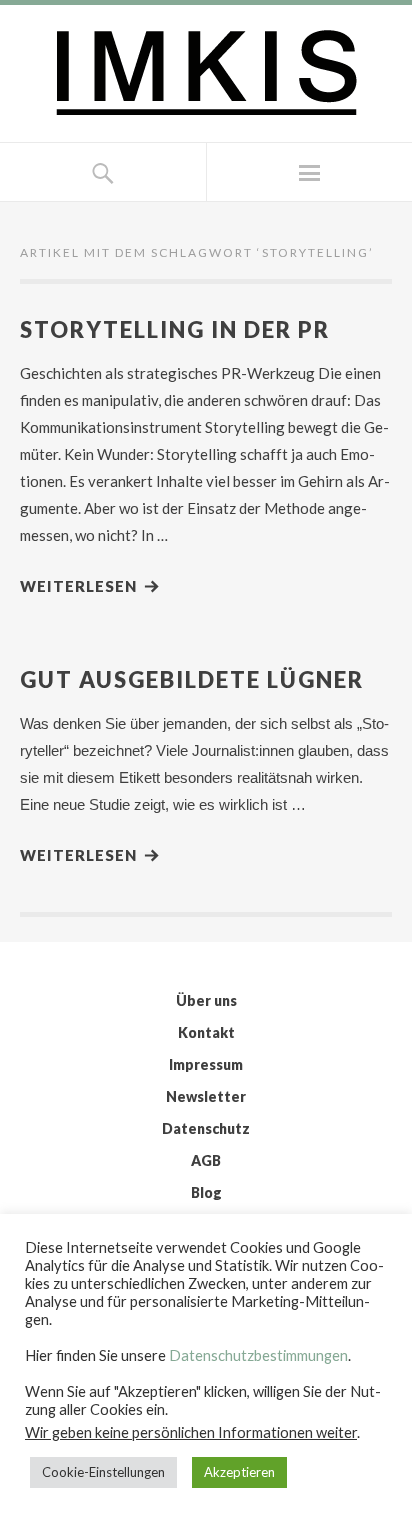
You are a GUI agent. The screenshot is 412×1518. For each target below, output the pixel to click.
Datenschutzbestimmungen (258, 1355)
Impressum (206, 1064)
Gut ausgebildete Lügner (192, 679)
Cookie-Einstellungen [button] (103, 1472)
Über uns (206, 1000)
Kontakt (206, 1032)
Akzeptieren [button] (239, 1472)
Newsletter (206, 1096)
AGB (206, 1160)
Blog (206, 1192)
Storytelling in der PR (175, 329)
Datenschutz (206, 1128)
